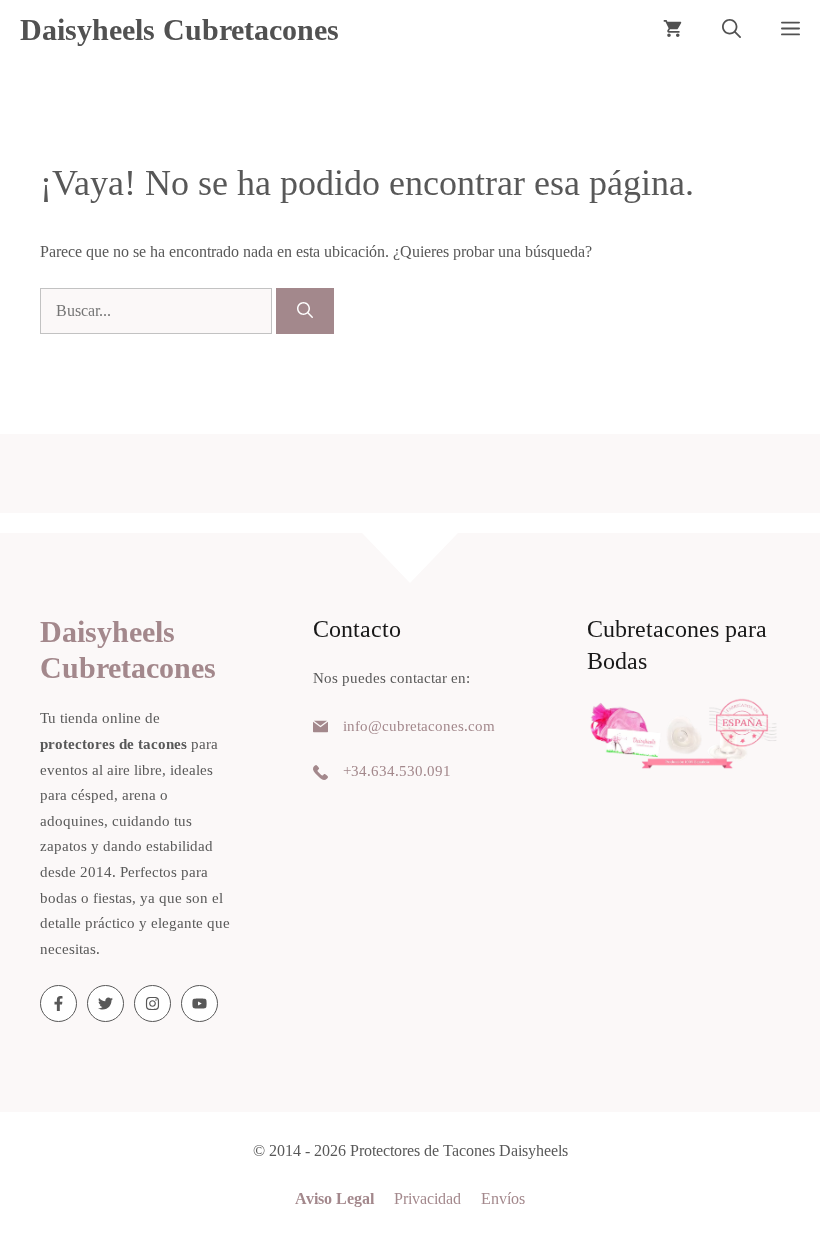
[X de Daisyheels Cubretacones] (105, 1003)
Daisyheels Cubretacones (179, 29)
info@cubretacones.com (419, 726)
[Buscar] (305, 311)
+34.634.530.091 (397, 771)
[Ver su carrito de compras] (672, 30)
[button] (731, 30)
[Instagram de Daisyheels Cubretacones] (152, 1003)
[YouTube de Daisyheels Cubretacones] (199, 1003)
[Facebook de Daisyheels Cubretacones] (58, 1003)
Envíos (503, 1198)
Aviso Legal (334, 1198)
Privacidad (427, 1198)
